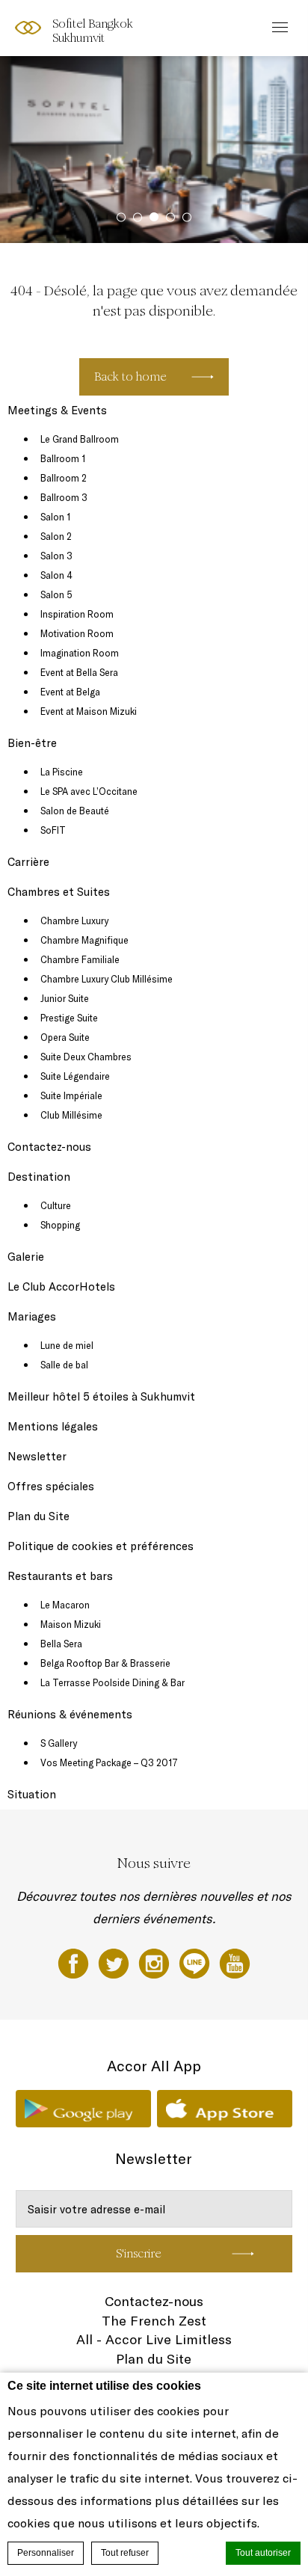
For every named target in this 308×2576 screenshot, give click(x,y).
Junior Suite (65, 998)
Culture (56, 1205)
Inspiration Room (77, 614)
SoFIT (53, 830)
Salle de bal (64, 1365)
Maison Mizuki (71, 1624)
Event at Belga (70, 692)
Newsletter (37, 1456)
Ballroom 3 (64, 497)
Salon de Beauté (75, 811)
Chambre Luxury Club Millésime (107, 979)
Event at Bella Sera (79, 672)
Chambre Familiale (80, 959)
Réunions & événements (70, 1714)
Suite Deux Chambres (86, 1057)
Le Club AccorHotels (61, 1287)
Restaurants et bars (60, 1576)
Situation (32, 1794)
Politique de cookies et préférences (101, 1546)
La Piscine (62, 772)
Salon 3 (56, 556)
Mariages (32, 1316)
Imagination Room (80, 653)
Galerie (26, 1257)
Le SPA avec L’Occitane (89, 791)
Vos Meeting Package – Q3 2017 (109, 1762)
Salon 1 (55, 517)
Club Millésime (71, 1115)
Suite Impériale (71, 1095)
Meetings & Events (57, 410)
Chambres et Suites (59, 892)
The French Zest (154, 2321)
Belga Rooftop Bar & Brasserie (105, 1663)
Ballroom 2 (64, 478)
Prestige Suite (69, 1018)
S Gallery (59, 1743)
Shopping (60, 1225)
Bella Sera (61, 1644)
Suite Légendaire (75, 1076)
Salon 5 (56, 594)
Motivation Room (77, 633)
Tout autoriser (263, 2553)
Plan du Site (38, 1516)
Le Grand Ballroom (80, 439)
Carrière (28, 862)
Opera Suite (65, 1037)
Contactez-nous (49, 1147)
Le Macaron (65, 1605)
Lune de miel (67, 1345)
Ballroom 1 (63, 458)
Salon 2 (56, 536)
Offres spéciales (51, 1486)
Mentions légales (53, 1426)
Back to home (130, 376)
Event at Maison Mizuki (89, 711)
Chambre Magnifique (84, 940)
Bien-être (32, 743)
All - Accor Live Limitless (154, 2339)
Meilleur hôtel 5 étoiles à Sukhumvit (101, 1396)
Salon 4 (56, 575)
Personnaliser (46, 2553)
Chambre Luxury (74, 920)
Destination (39, 1177)
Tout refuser (125, 2553)
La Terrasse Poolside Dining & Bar (113, 1682)
